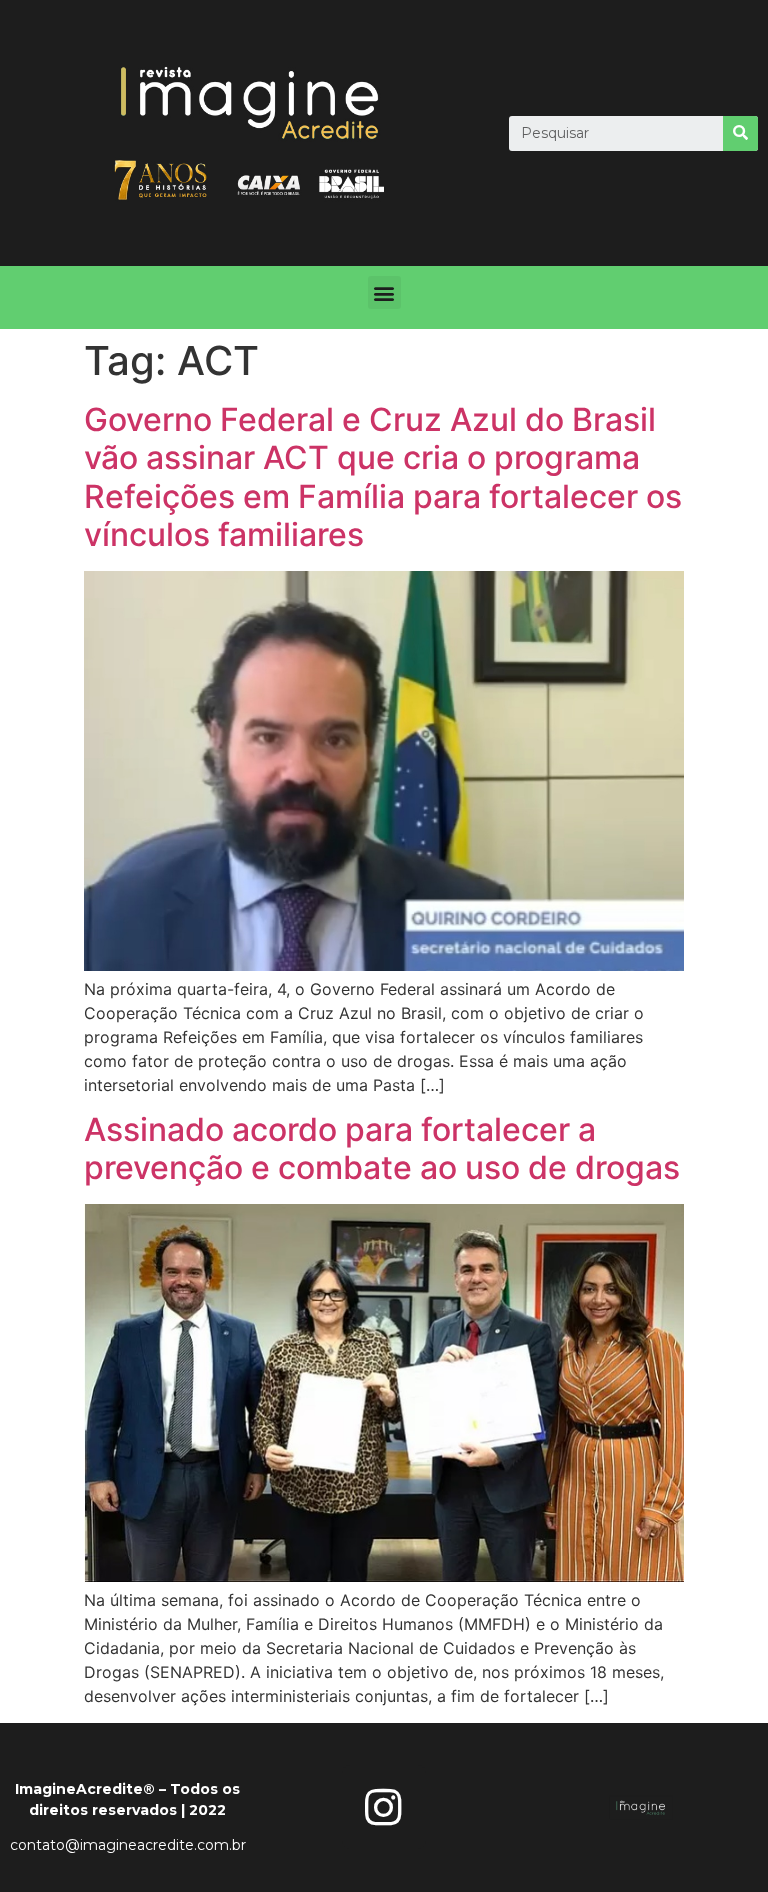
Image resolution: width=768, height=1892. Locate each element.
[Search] (740, 133)
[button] (384, 292)
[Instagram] (384, 1807)
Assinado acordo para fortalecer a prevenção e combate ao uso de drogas (382, 1148)
